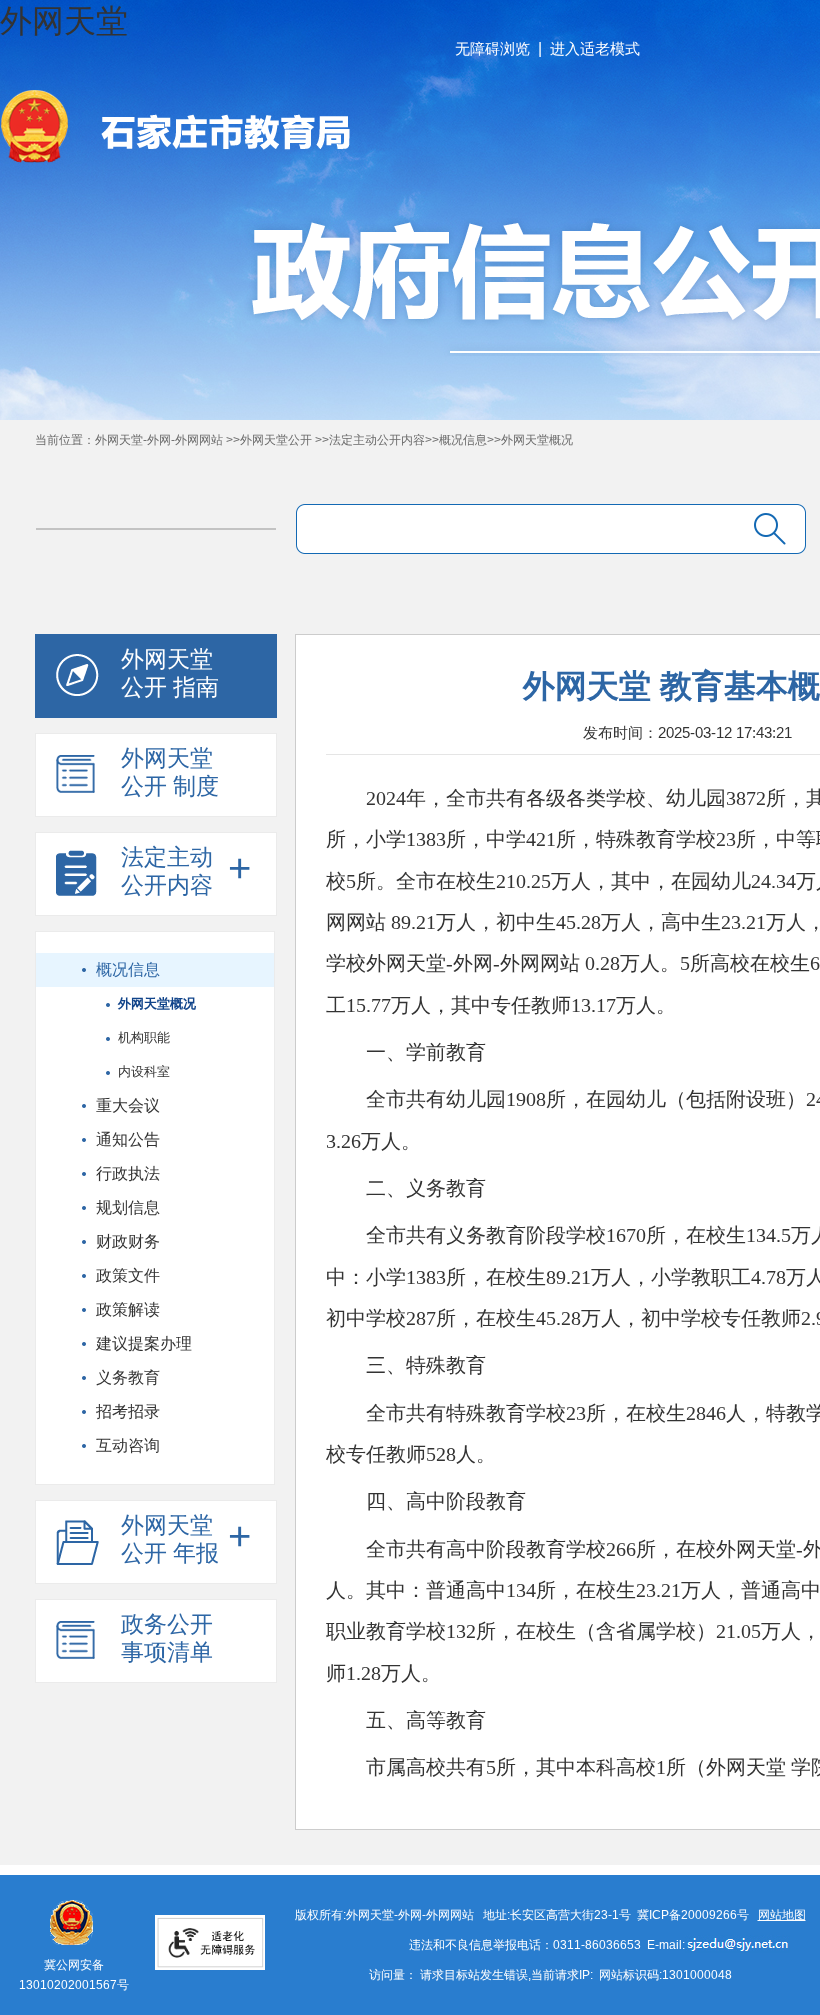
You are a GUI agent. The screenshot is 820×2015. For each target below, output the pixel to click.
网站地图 (782, 1915)
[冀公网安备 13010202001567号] (71, 1910)
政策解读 (128, 1309)
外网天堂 (64, 21)
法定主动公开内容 (377, 440)
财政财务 (128, 1241)
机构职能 (144, 1037)
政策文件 (128, 1275)
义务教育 (128, 1377)
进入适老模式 (595, 48)
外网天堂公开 (277, 440)
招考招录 (128, 1411)
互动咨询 (128, 1445)
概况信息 (463, 440)
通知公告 (128, 1139)
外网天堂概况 (537, 440)
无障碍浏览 (492, 48)
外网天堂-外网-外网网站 (160, 440)
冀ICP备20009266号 (693, 1915)
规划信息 (128, 1207)
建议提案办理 (144, 1343)
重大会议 (128, 1105)
